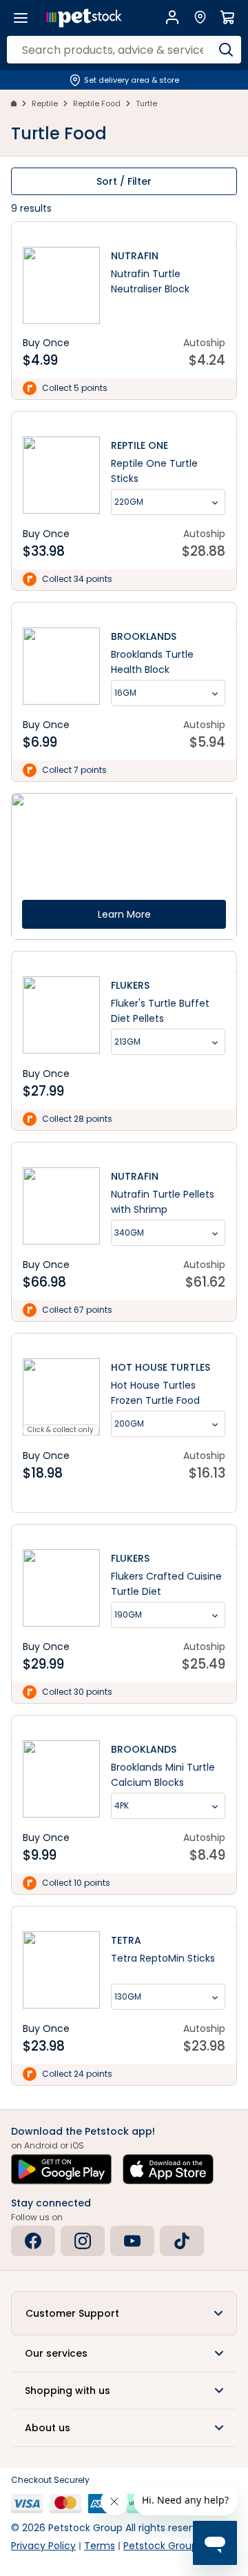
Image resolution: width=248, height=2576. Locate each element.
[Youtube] (132, 2241)
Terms (100, 2546)
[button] (124, 2313)
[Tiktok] (182, 2241)
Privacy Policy (43, 2546)
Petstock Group (161, 2546)
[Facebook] (33, 2241)
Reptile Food (97, 103)
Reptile (45, 103)
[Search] (226, 50)
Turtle (146, 103)
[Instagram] (83, 2241)
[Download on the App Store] (168, 2169)
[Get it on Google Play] (61, 2169)
